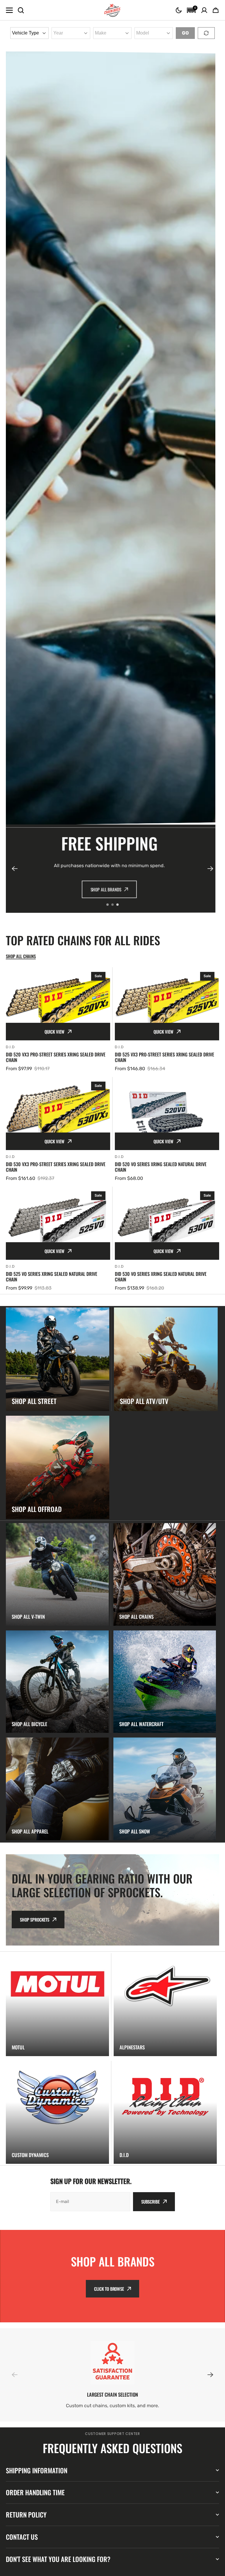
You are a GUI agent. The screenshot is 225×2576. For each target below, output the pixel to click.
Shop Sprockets (35, 1919)
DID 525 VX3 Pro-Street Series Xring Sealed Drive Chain (165, 1057)
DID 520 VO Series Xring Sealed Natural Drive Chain (161, 1167)
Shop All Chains (87, 889)
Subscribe (150, 2202)
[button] (179, 10)
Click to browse (109, 2289)
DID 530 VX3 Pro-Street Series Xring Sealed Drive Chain (56, 1167)
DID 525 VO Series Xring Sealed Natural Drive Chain (52, 1277)
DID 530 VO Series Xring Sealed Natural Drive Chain (161, 1277)
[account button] (204, 10)
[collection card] (58, 1359)
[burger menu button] (9, 10)
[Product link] (58, 1020)
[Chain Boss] (112, 10)
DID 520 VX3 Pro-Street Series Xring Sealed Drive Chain (56, 1057)
